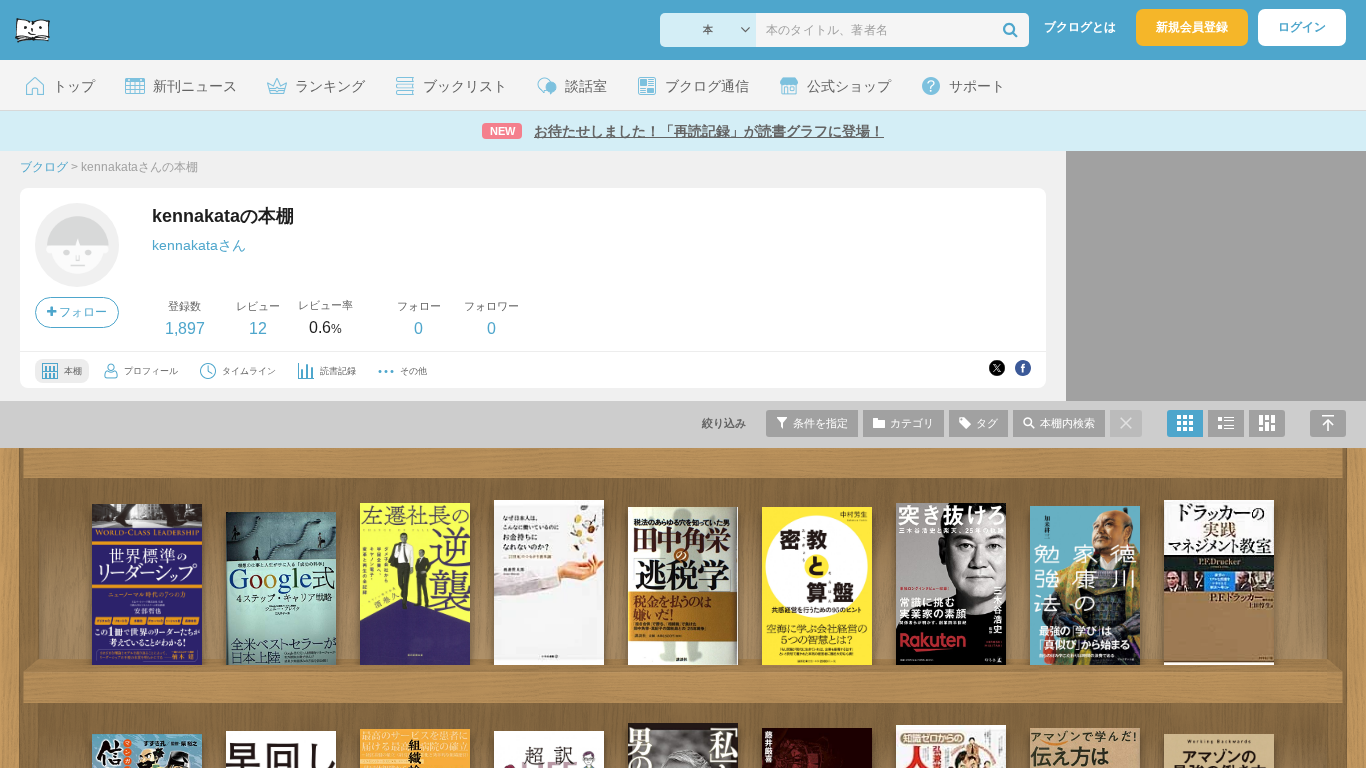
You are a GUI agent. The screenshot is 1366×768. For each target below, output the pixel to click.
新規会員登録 (1192, 27)
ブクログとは (1080, 27)
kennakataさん (199, 245)
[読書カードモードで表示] (1267, 423)
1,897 (185, 328)
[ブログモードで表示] (1226, 423)
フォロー (81, 312)
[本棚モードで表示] (1185, 423)
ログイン (1302, 27)
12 (258, 328)
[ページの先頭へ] (1328, 423)
